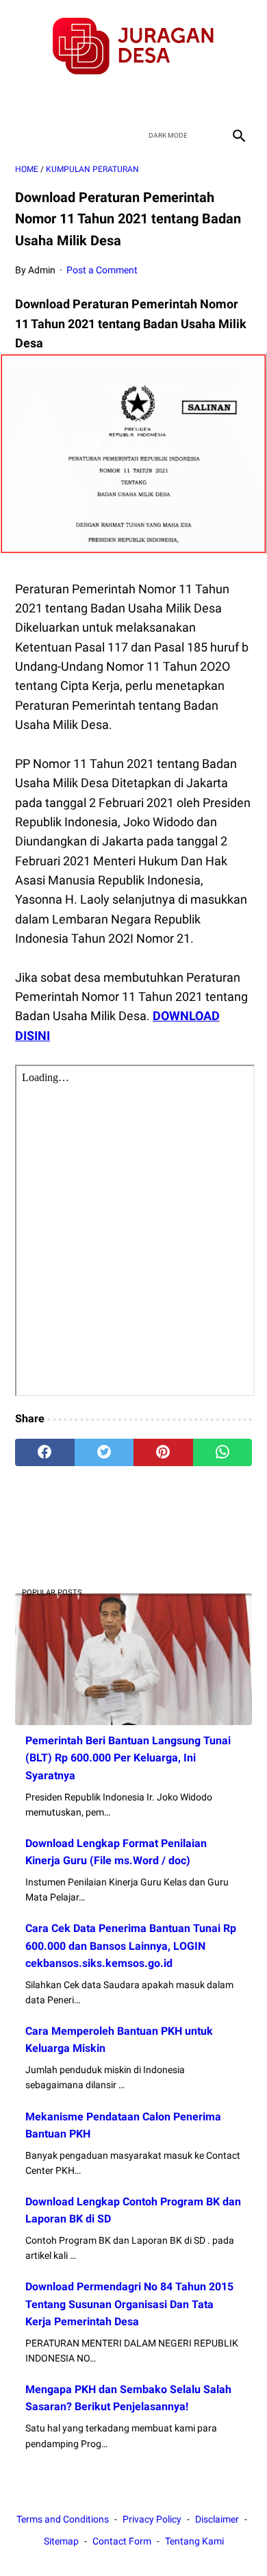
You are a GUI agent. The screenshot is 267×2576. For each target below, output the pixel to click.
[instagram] (182, 99)
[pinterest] (163, 1452)
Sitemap (61, 2541)
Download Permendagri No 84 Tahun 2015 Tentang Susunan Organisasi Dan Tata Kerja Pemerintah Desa (129, 2304)
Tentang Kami (194, 2541)
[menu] (23, 135)
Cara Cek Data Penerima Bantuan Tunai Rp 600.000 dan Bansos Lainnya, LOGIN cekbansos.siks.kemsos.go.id (131, 1945)
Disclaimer (217, 2519)
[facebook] (85, 99)
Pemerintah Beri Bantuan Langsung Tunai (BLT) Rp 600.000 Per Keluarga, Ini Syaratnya (128, 1758)
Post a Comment (102, 270)
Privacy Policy (152, 2519)
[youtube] (150, 99)
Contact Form (122, 2541)
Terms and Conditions (63, 2519)
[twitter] (117, 99)
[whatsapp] (223, 1452)
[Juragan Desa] (133, 46)
